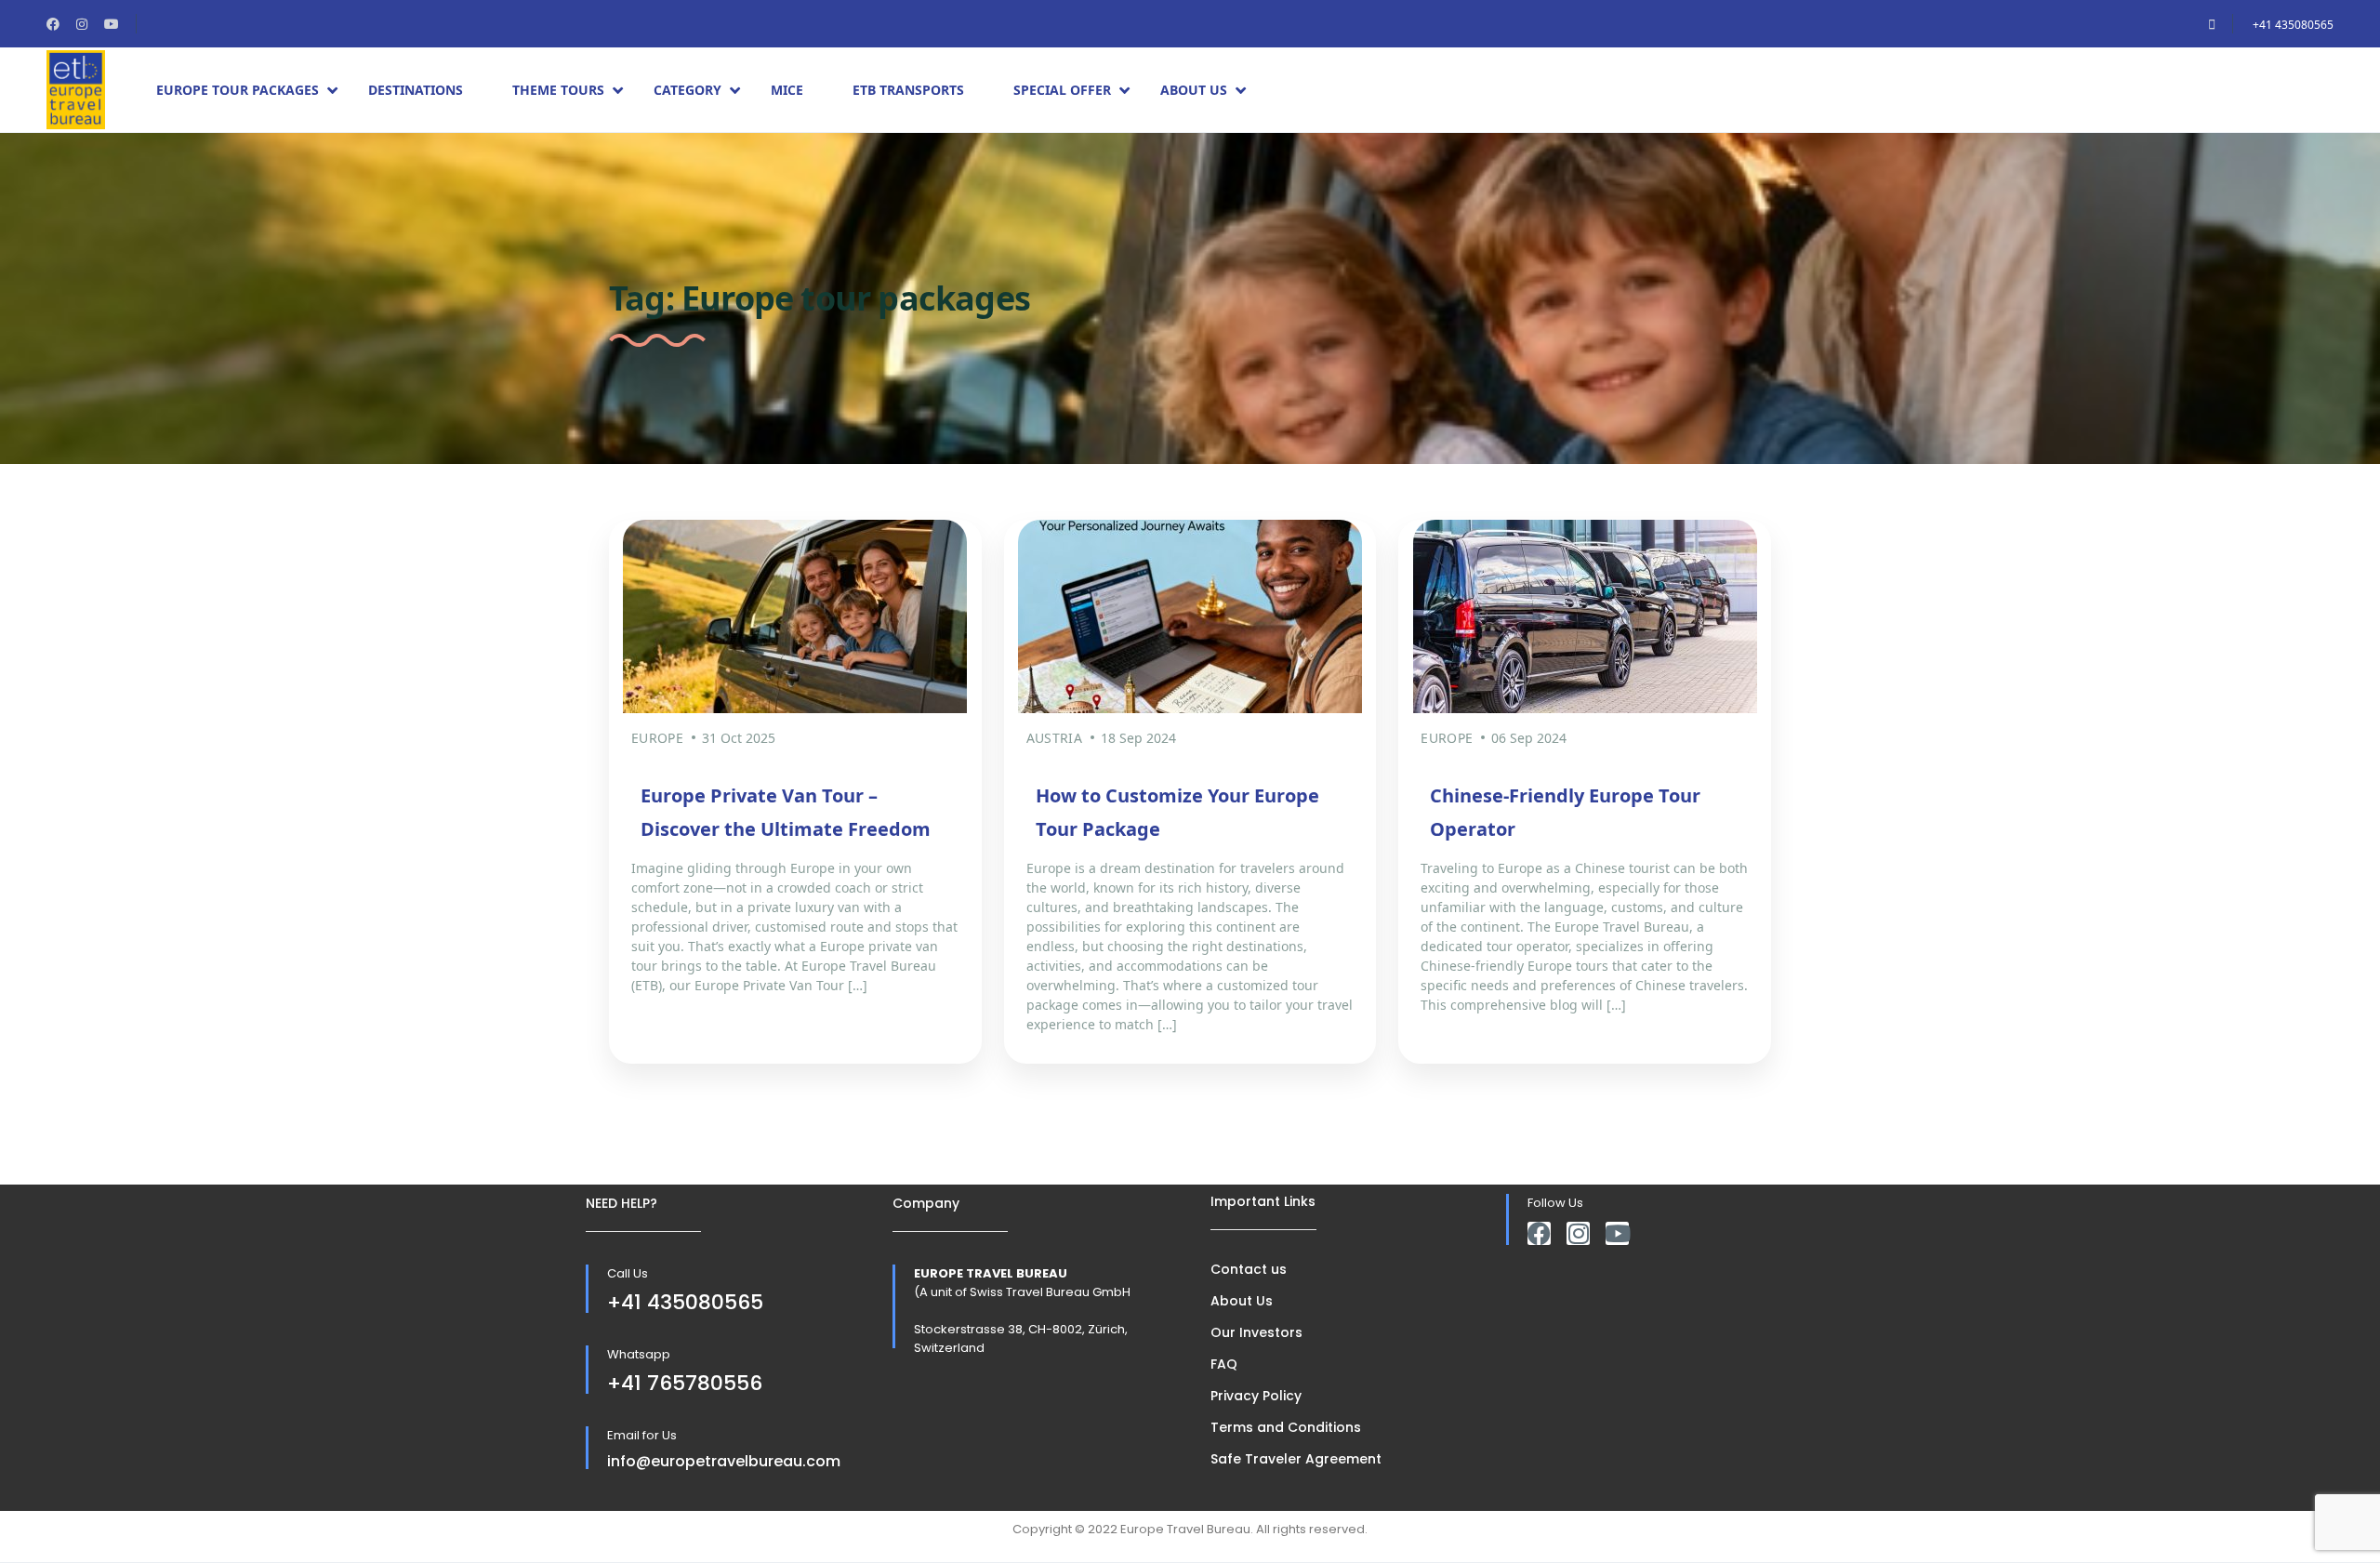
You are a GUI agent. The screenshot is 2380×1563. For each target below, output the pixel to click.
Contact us (1249, 1269)
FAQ (1224, 1364)
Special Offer (1062, 90)
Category (688, 90)
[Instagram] (1578, 1233)
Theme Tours (558, 90)
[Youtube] (1617, 1233)
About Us (1194, 90)
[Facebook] (1539, 1233)
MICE (787, 90)
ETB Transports (908, 90)
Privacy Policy (1256, 1396)
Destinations (416, 90)
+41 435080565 (2293, 25)
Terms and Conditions (1286, 1427)
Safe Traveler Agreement (1296, 1459)
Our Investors (1256, 1332)
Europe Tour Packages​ (238, 90)
